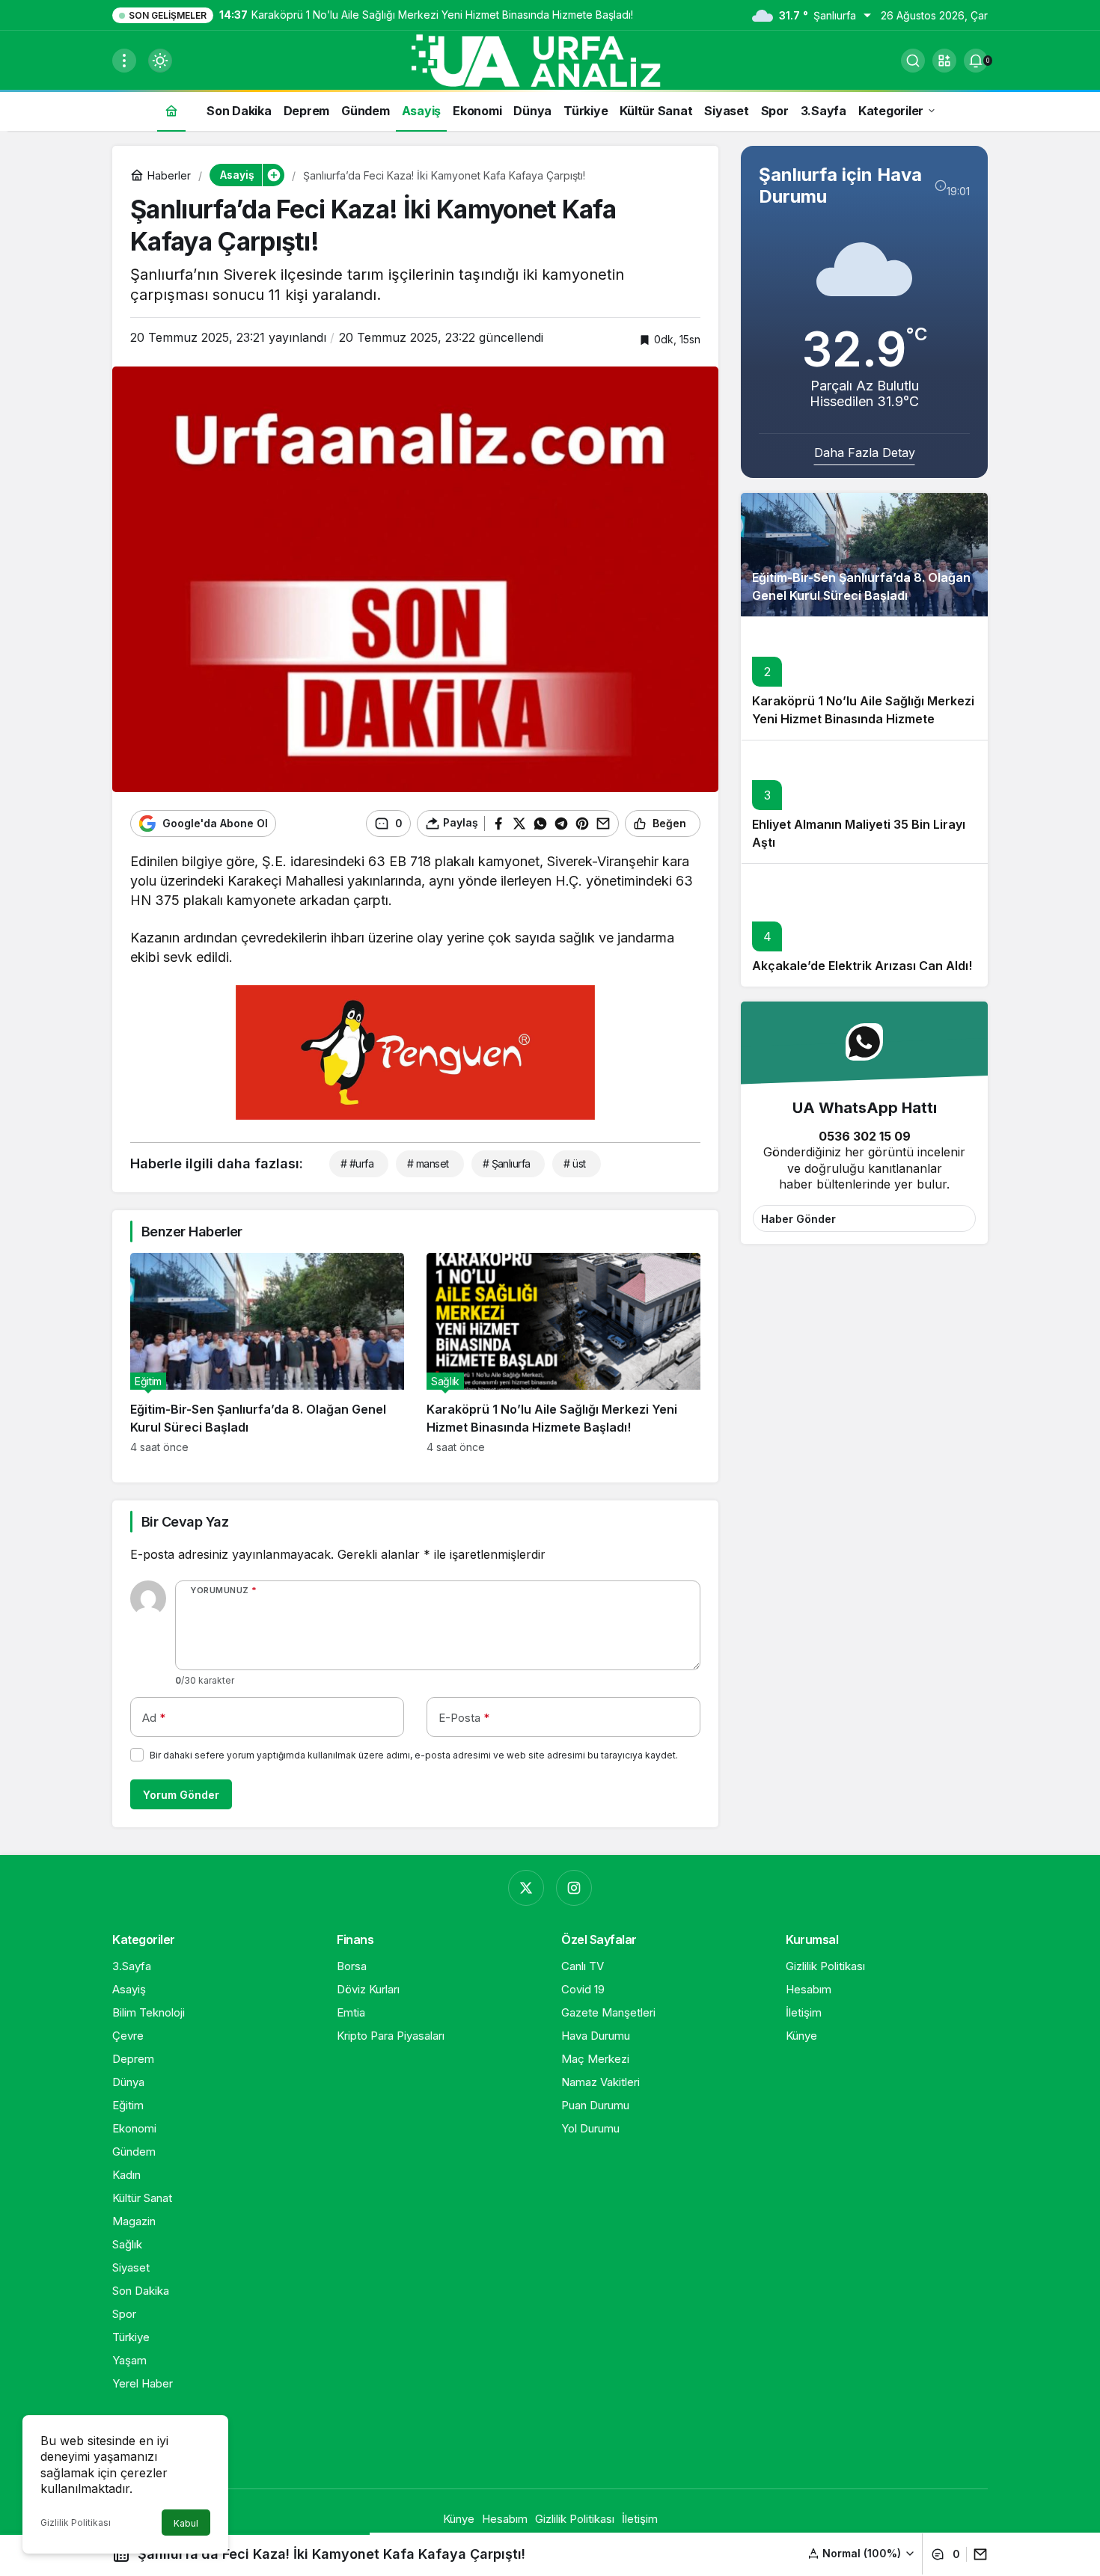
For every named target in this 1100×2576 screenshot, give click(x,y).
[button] (944, 61)
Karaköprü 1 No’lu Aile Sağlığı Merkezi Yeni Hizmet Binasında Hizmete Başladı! (863, 720)
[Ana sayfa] (171, 110)
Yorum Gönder (181, 1795)
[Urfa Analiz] (550, 59)
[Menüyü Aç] (124, 61)
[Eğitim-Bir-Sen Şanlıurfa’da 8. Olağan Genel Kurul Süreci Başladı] (267, 1353)
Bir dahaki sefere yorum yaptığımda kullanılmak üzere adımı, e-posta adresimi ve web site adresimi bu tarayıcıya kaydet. (414, 1755)
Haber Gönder (798, 1219)
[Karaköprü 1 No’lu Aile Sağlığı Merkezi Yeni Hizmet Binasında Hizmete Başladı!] (563, 1353)
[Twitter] (526, 1888)
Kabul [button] (186, 2523)
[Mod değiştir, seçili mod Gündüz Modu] (160, 61)
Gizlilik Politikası (76, 2523)
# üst (574, 1163)
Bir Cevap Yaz (185, 1522)
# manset (428, 1163)
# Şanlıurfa (507, 1163)
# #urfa (357, 1163)
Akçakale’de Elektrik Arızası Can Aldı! (862, 966)
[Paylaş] (977, 2554)
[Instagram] (574, 1888)
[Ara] (913, 61)
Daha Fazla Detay (865, 453)
